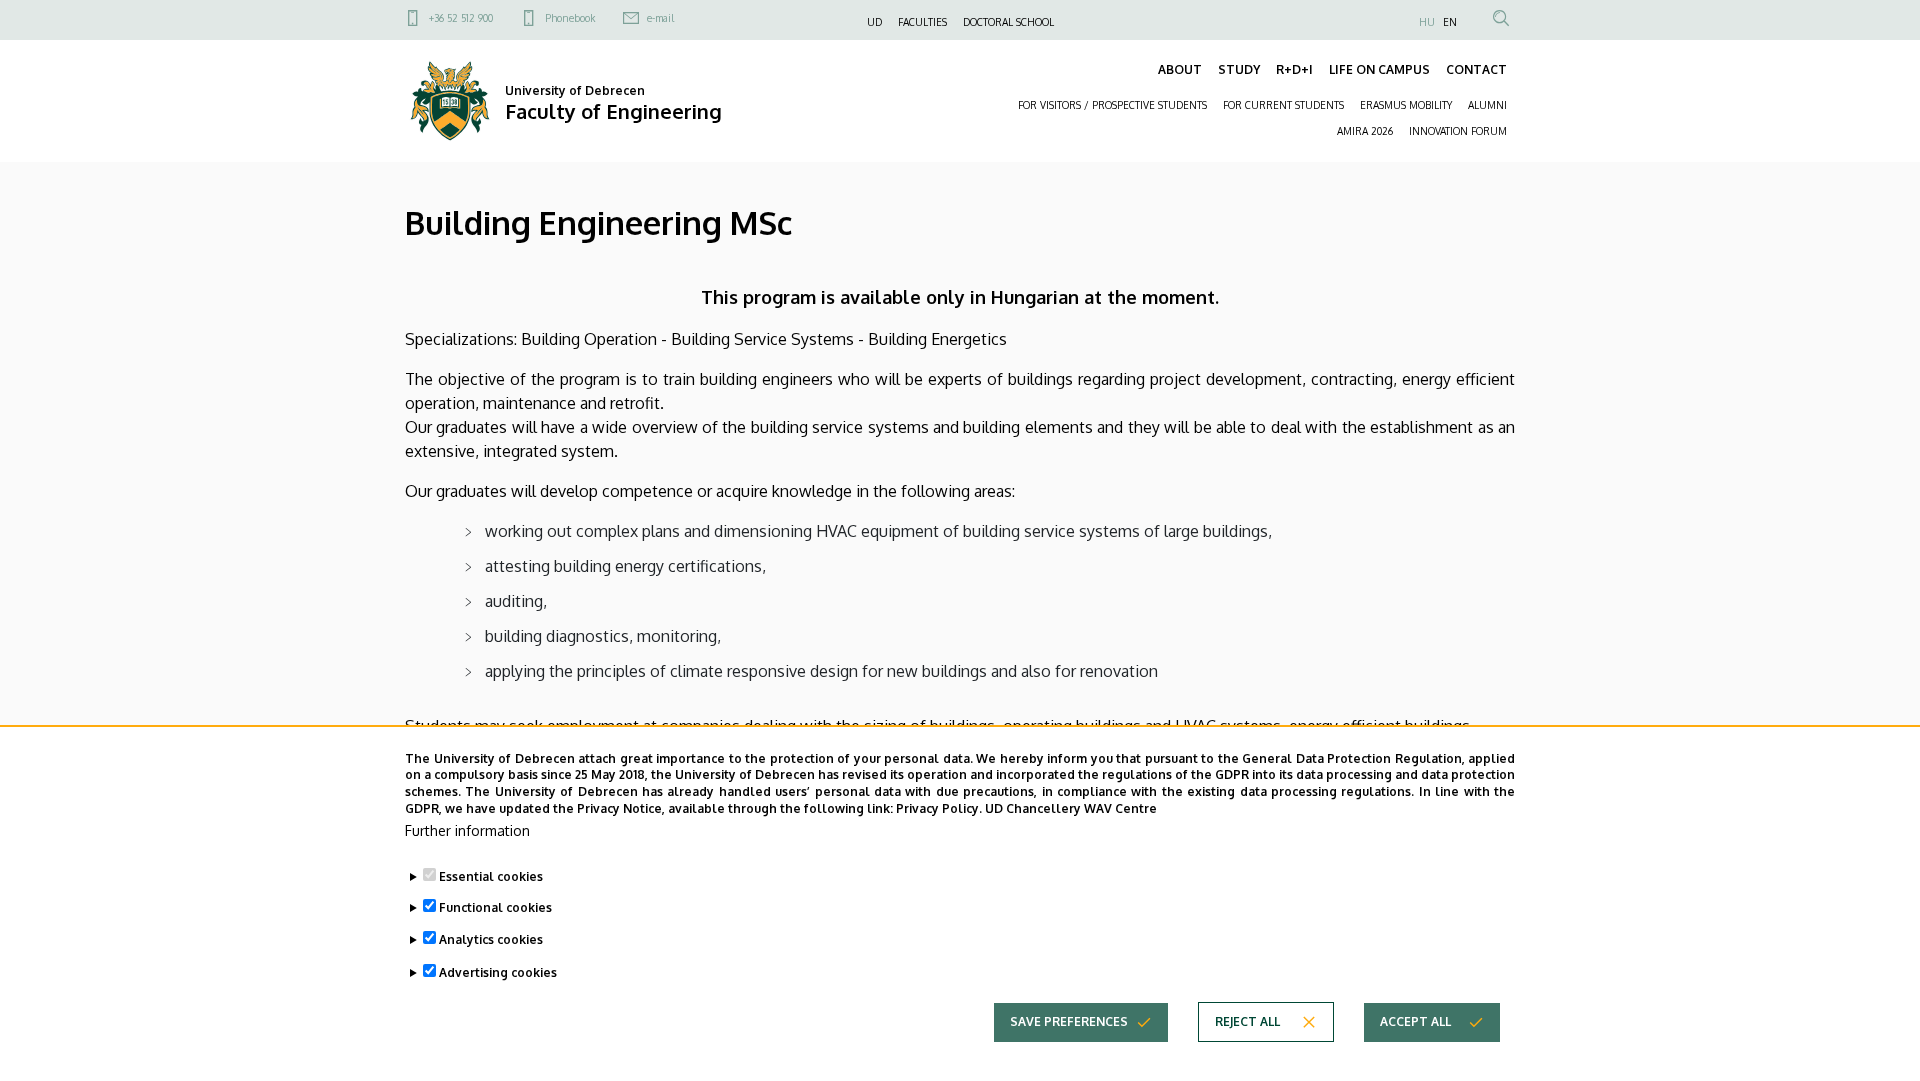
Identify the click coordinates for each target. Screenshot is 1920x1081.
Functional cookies (495, 907)
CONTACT (1476, 69)
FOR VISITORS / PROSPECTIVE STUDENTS (1112, 105)
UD (874, 22)
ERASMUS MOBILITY (1406, 105)
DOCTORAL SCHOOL (1008, 22)
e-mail (660, 18)
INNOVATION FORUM (1458, 131)
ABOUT (1180, 69)
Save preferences (1069, 1021)
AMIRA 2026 (1365, 131)
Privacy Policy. (939, 808)
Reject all (1247, 1021)
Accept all (1415, 1021)
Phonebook (570, 18)
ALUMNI (1487, 105)
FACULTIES (922, 22)
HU (1427, 22)
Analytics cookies (491, 939)
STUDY (1239, 69)
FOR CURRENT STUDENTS (1283, 105)
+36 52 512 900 (461, 18)
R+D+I (1294, 69)
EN (1450, 22)
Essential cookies (491, 875)
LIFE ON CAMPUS (1379, 69)
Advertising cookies (498, 971)
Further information (467, 830)
